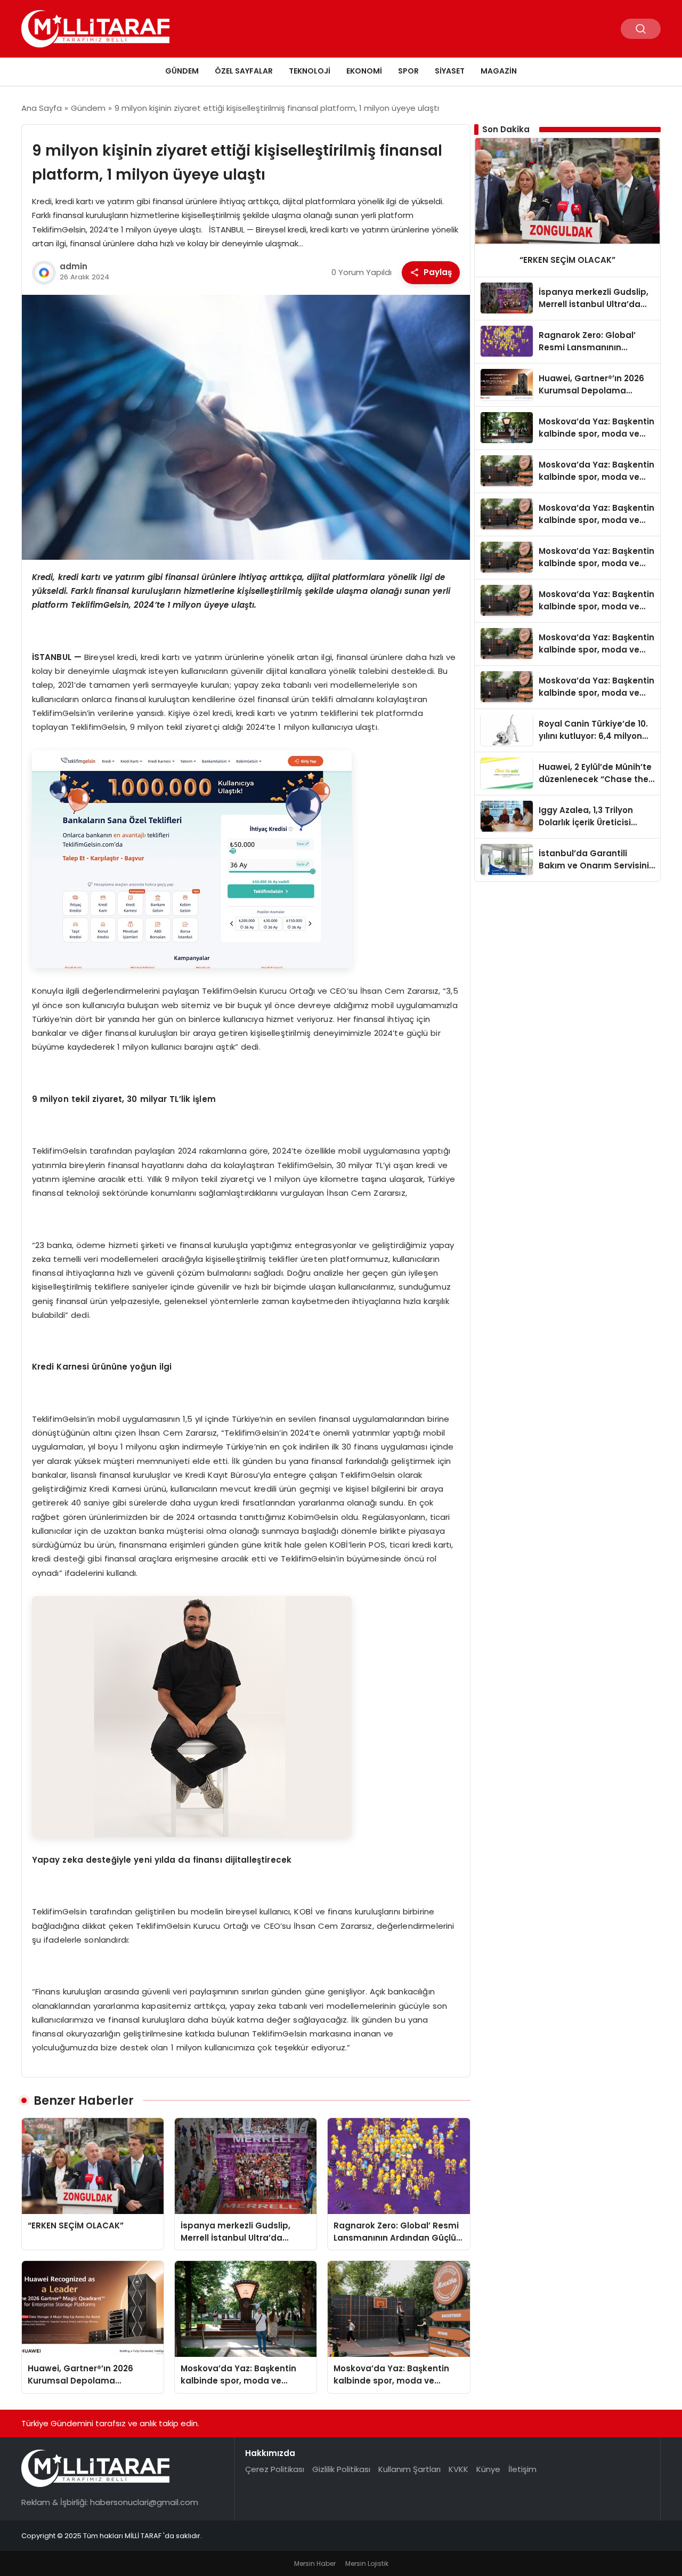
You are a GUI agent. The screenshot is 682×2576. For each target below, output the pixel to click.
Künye (488, 2469)
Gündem (182, 71)
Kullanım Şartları (409, 2469)
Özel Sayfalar (244, 71)
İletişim (522, 2469)
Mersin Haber (315, 2563)
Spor (408, 71)
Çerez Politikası (275, 2469)
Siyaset (450, 71)
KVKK (458, 2469)
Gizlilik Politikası (341, 2469)
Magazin (499, 71)
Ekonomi (364, 71)
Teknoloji (310, 71)
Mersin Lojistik (367, 2563)
